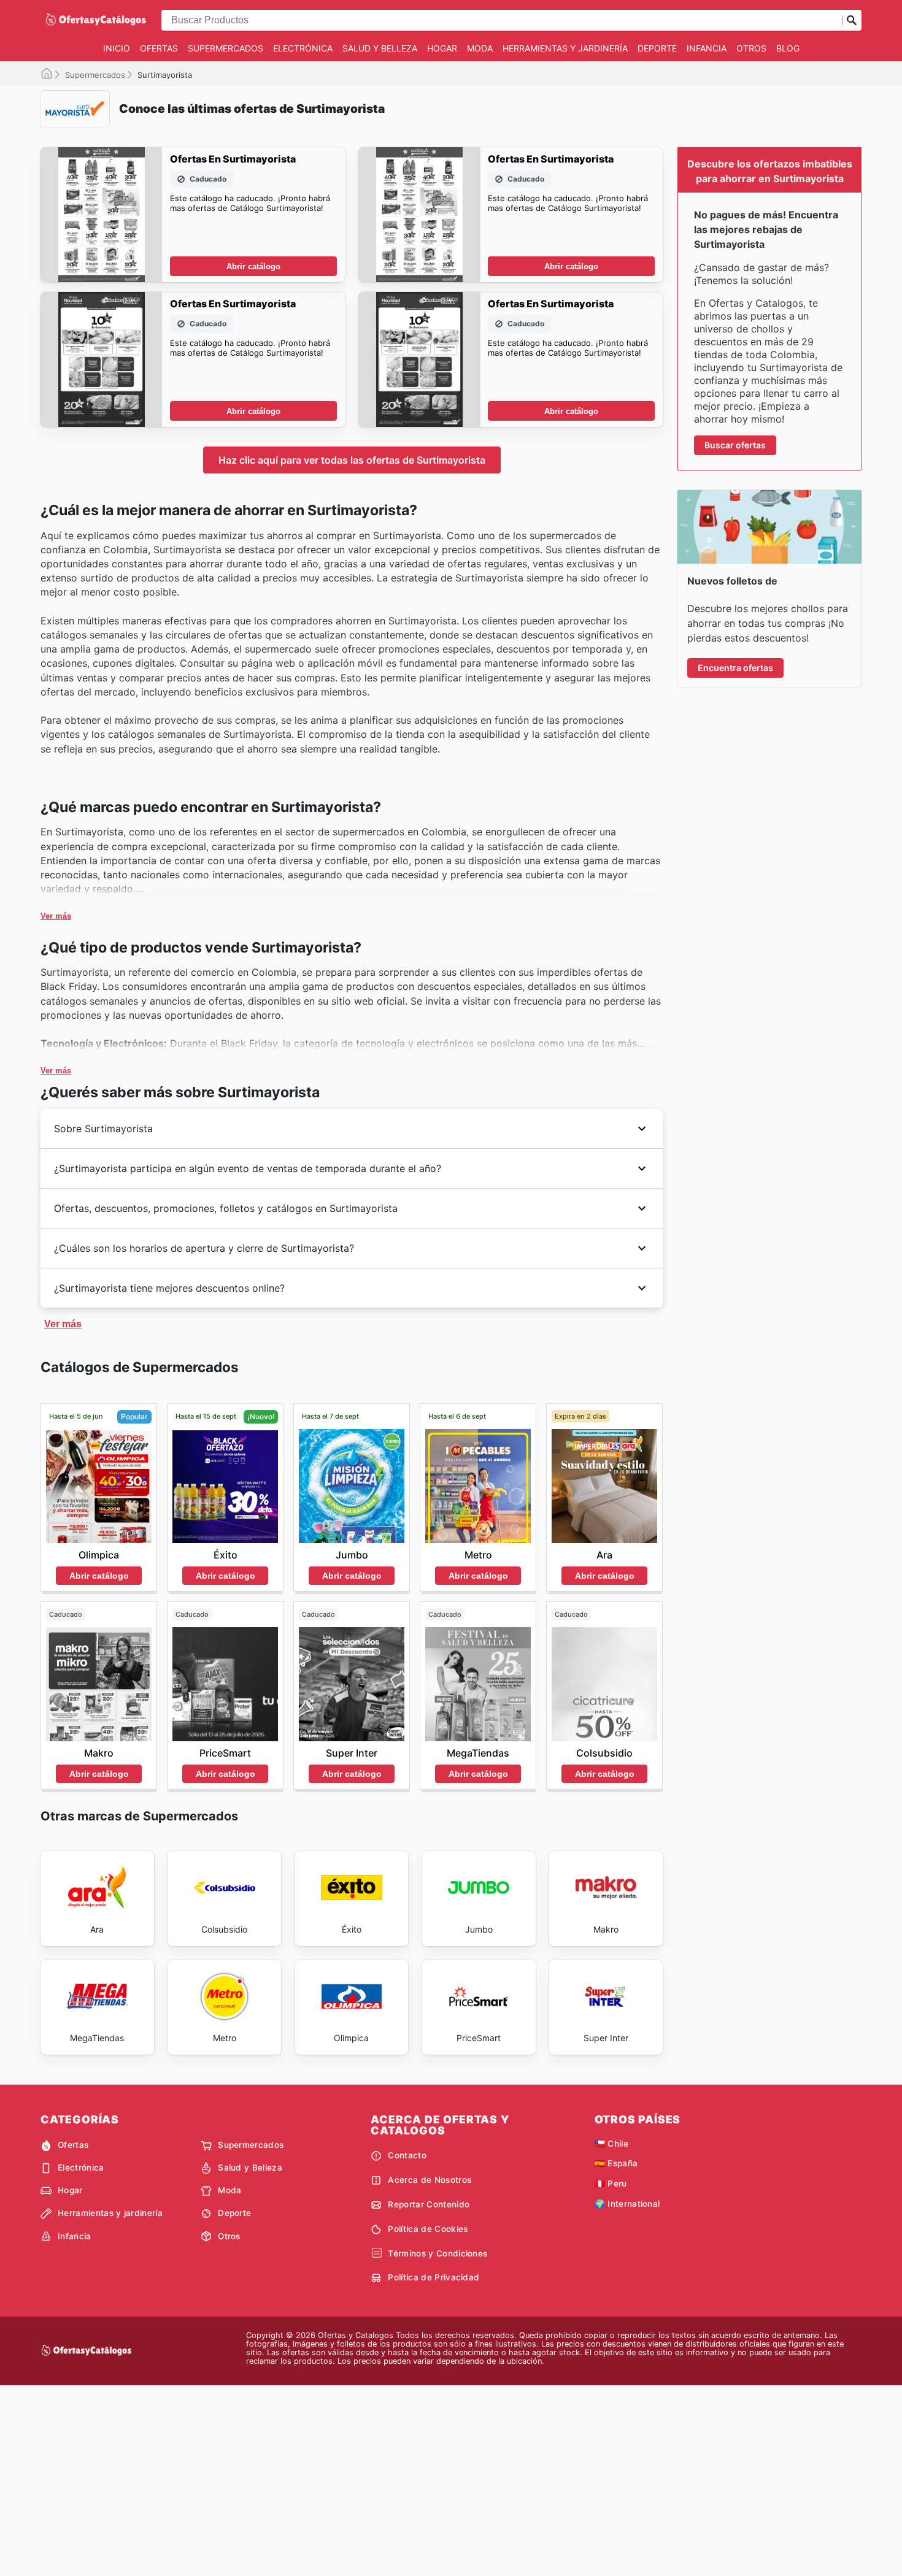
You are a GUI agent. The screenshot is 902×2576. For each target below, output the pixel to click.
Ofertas (159, 48)
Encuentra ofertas (735, 668)
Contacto (407, 2155)
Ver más (56, 916)
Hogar (442, 48)
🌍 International (627, 2204)
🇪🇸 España (616, 2163)
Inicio (117, 48)
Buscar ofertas (735, 445)
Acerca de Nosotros (430, 2180)
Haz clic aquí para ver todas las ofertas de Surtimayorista (352, 460)
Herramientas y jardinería (565, 48)
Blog (788, 48)
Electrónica (303, 48)
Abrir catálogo (253, 266)
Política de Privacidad (434, 2277)
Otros (751, 48)
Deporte (657, 48)
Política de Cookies (428, 2229)
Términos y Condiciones (438, 2253)
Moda (480, 48)
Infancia (707, 48)
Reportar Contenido (429, 2204)
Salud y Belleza (380, 48)
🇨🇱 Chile (611, 2144)
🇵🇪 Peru (611, 2183)
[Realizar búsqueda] (852, 20)
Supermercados (225, 48)
